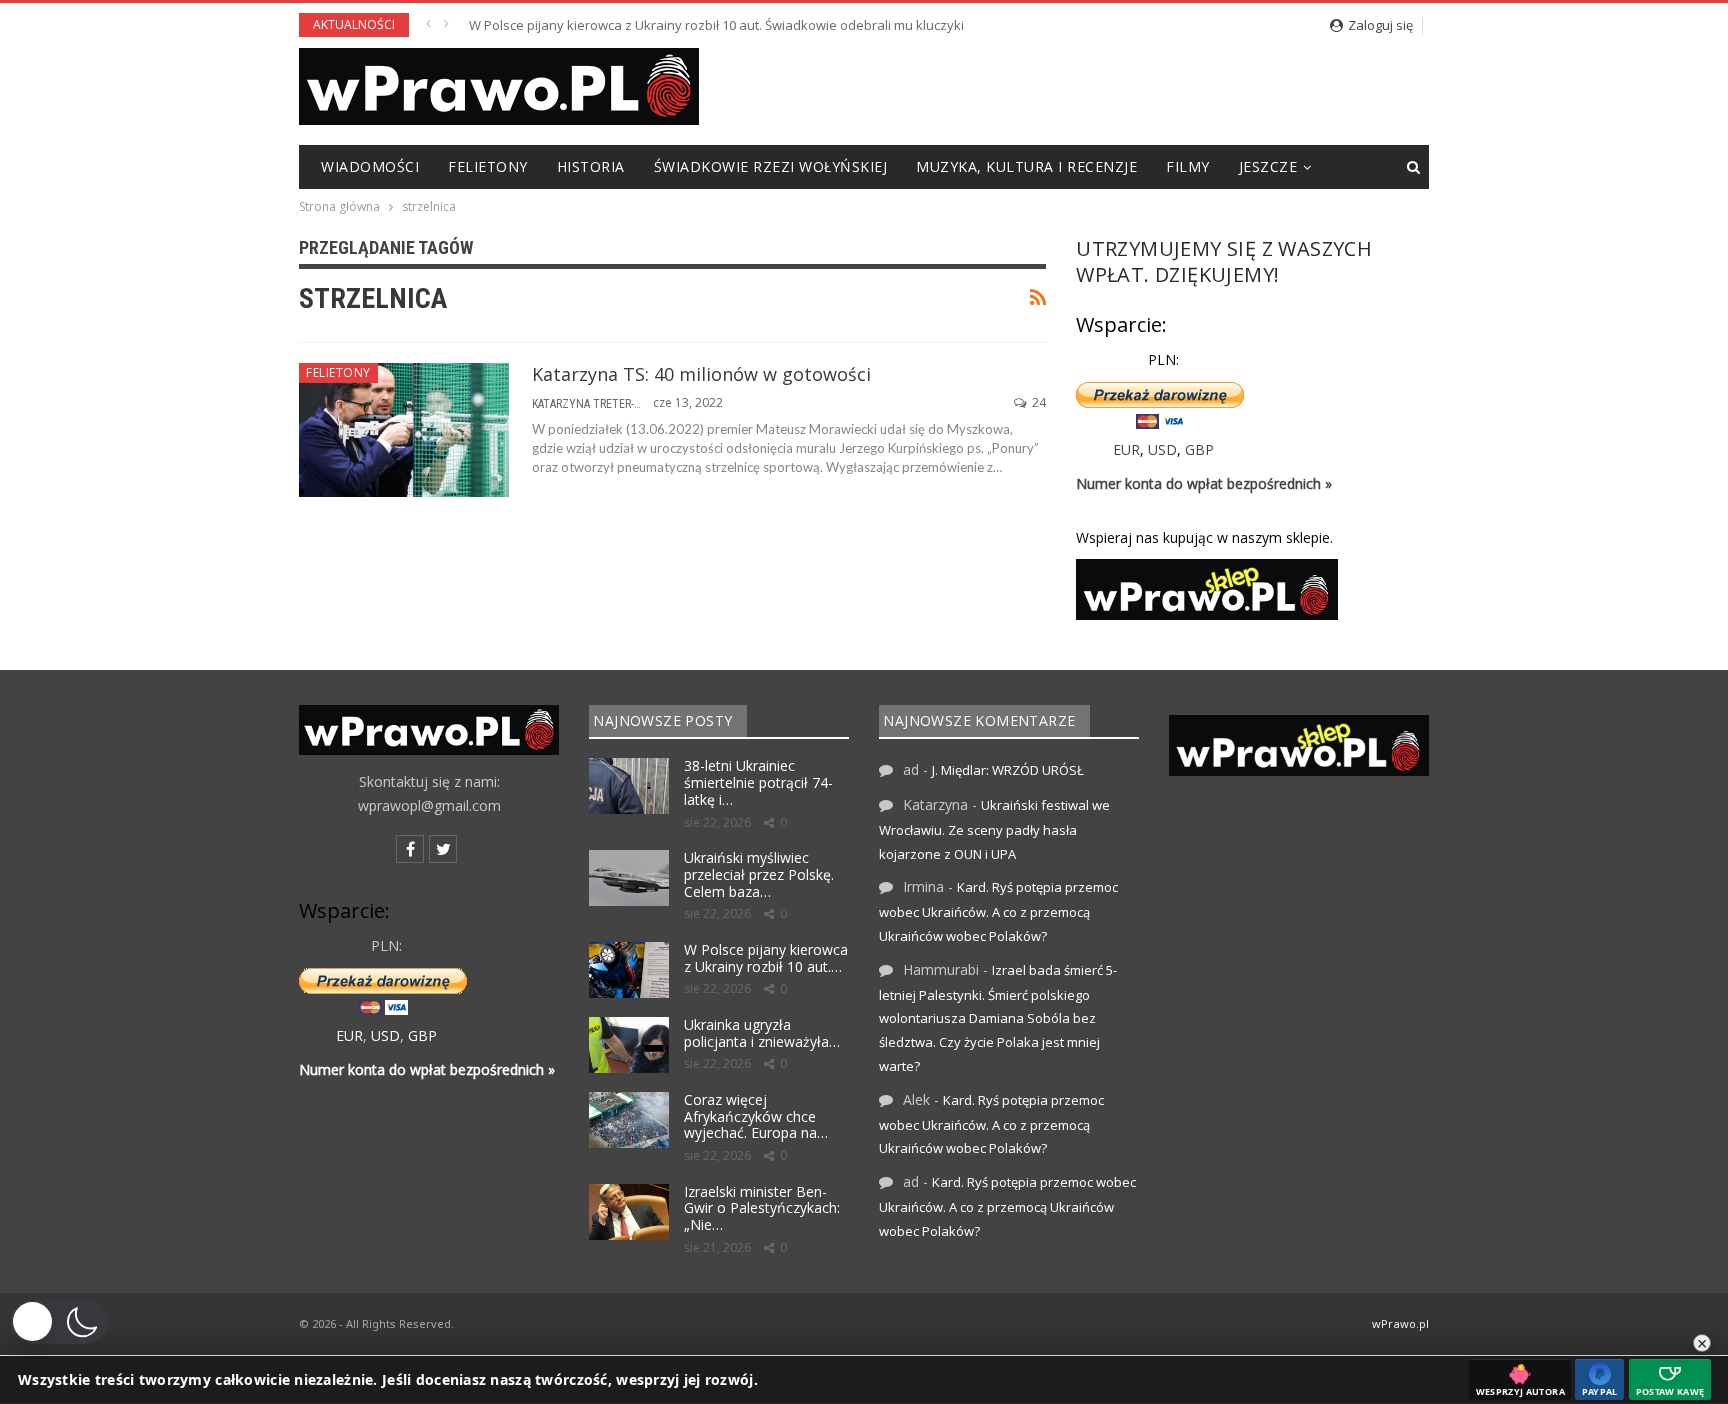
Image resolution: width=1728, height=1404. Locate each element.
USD (1162, 449)
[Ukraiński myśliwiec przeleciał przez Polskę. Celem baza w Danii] (629, 878)
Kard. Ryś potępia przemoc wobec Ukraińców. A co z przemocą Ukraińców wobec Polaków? (998, 911)
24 (1037, 402)
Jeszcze (1268, 166)
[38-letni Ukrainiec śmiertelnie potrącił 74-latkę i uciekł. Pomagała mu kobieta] (629, 786)
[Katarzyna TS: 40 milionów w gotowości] (404, 430)
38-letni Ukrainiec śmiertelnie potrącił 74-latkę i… (758, 782)
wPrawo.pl (1400, 1323)
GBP (1199, 449)
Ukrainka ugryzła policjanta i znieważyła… (762, 1033)
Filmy (1188, 166)
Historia (591, 166)
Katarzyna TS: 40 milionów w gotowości (701, 374)
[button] (59, 1322)
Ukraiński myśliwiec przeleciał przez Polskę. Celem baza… (759, 874)
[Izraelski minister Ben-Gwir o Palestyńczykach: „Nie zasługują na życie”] (629, 1212)
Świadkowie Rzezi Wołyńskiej (771, 166)
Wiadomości (370, 166)
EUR (1126, 449)
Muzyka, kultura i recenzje (1026, 166)
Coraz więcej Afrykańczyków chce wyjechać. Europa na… (756, 1116)
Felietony (488, 166)
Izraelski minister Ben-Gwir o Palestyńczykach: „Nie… (762, 1208)
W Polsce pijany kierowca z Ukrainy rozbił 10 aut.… (766, 958)
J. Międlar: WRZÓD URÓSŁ (1008, 770)
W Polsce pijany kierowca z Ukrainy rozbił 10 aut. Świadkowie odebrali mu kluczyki (716, 25)
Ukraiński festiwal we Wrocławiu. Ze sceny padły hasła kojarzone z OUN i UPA (994, 829)
